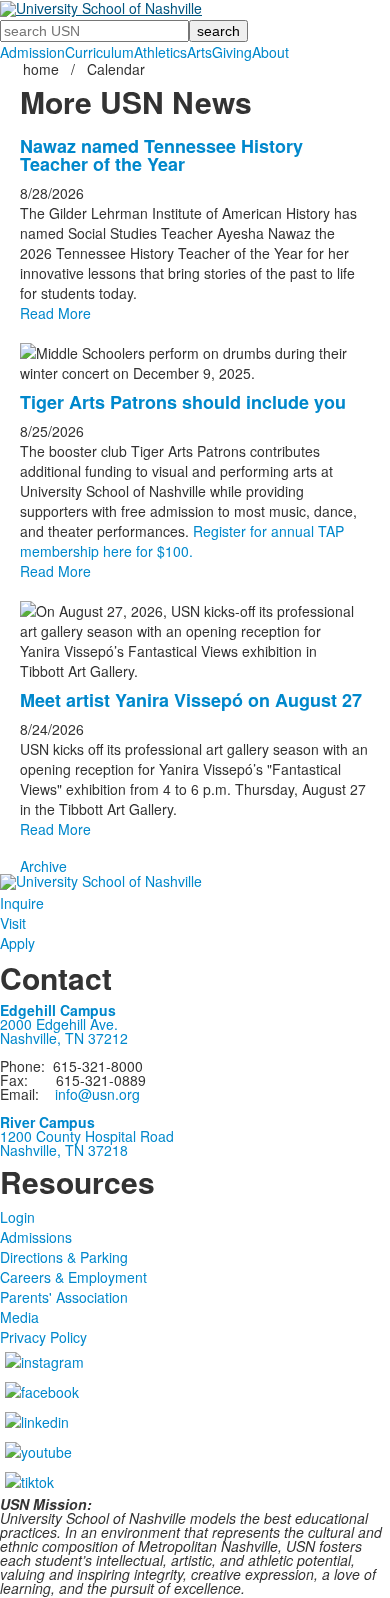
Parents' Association (64, 1297)
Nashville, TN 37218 (64, 1150)
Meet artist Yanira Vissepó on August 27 (191, 700)
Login (17, 1217)
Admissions (36, 1237)
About (270, 52)
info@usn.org (97, 1094)
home (43, 69)
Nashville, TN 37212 (64, 1038)
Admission (32, 52)
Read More (55, 313)
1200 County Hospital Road (87, 1136)
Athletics (160, 52)
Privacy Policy (43, 1337)
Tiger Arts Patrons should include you (183, 402)
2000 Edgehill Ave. (59, 1024)
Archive (43, 866)
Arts (199, 52)
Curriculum (99, 52)
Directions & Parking (64, 1257)
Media (19, 1317)
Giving (232, 52)
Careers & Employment (73, 1277)
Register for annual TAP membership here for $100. (182, 541)
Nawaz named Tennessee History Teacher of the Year (161, 155)
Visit (13, 923)
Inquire (22, 903)
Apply (17, 943)
